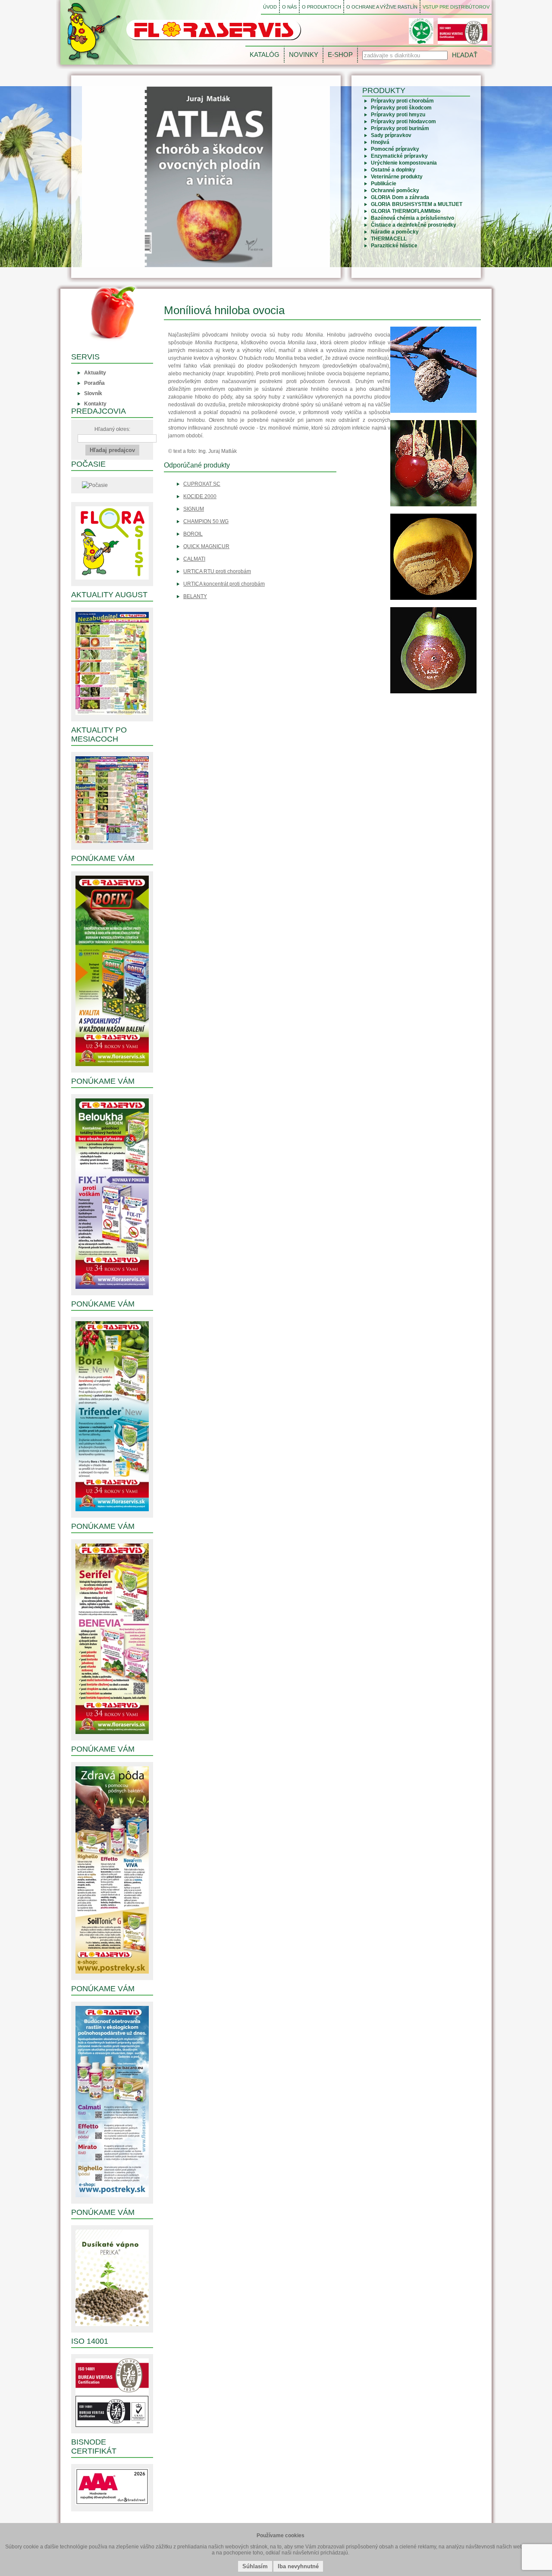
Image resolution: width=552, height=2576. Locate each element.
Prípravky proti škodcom (401, 108)
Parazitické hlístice (394, 246)
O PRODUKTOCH (321, 7)
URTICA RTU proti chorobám (217, 571)
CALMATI (194, 559)
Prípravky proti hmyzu (398, 115)
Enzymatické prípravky (399, 156)
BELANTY (195, 596)
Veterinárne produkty (397, 177)
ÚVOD (270, 7)
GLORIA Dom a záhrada (400, 197)
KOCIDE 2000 (200, 496)
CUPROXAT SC (202, 484)
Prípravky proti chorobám (402, 101)
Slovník (93, 393)
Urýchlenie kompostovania (404, 163)
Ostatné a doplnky (393, 170)
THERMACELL (389, 239)
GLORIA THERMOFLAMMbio (406, 211)
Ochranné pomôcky (395, 190)
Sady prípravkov (391, 135)
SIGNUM (194, 509)
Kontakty (95, 404)
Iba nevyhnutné (298, 2566)
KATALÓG (265, 55)
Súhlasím (255, 2566)
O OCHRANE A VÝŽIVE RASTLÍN (382, 7)
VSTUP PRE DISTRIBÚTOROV (456, 7)
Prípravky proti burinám (400, 128)
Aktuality (95, 373)
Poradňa (94, 383)
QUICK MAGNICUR (206, 546)
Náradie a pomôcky (395, 232)
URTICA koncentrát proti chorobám (224, 584)
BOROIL (193, 534)
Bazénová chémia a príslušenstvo (412, 218)
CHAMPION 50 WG (206, 521)
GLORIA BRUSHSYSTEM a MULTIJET (417, 204)
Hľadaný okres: (112, 429)
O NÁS (289, 7)
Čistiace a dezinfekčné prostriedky (414, 225)
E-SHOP (340, 55)
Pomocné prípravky (395, 149)
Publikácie (384, 184)
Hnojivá (380, 142)
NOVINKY (304, 55)
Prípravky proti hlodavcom (403, 122)
